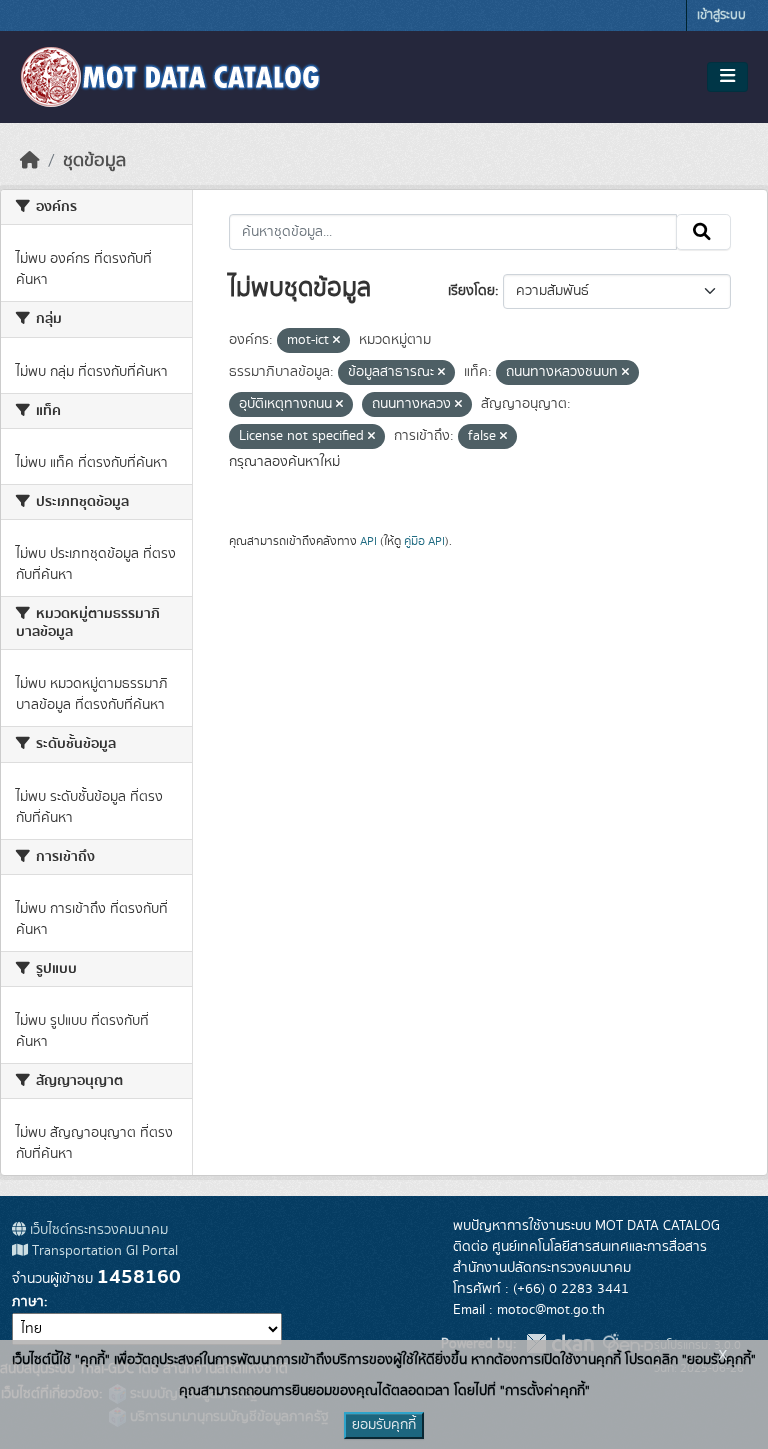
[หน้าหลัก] (30, 161)
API (368, 541)
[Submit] (703, 232)
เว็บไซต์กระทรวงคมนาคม (97, 1230)
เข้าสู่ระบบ (721, 15)
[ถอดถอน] (336, 341)
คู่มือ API (424, 541)
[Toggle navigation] (727, 77)
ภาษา (28, 1302)
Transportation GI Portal (103, 1251)
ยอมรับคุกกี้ (384, 1425)
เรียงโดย (471, 291)
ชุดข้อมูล (94, 161)
